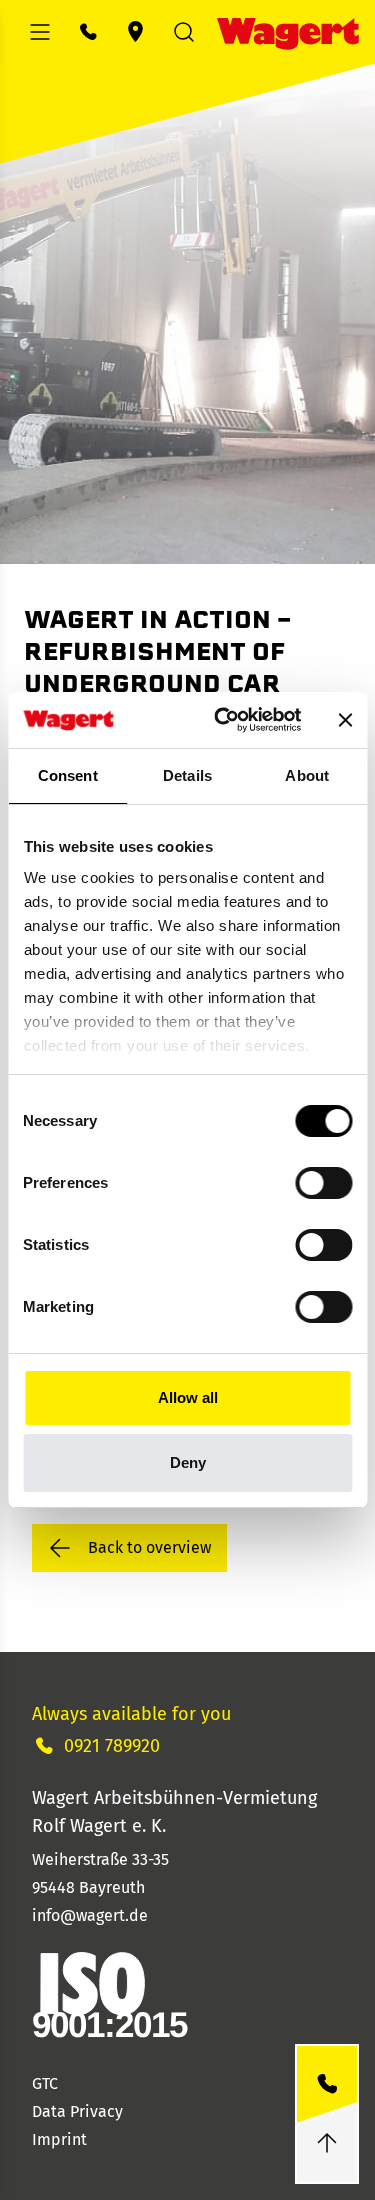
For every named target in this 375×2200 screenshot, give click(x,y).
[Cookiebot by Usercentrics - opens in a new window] (223, 720)
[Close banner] (345, 720)
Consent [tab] (68, 775)
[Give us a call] (327, 2084)
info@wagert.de (90, 1915)
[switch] (323, 1183)
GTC (45, 2083)
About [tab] (307, 775)
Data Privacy (77, 2111)
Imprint (59, 2139)
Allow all (188, 1397)
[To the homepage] (288, 32)
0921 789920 (112, 1746)
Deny (188, 1462)
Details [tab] (187, 775)
